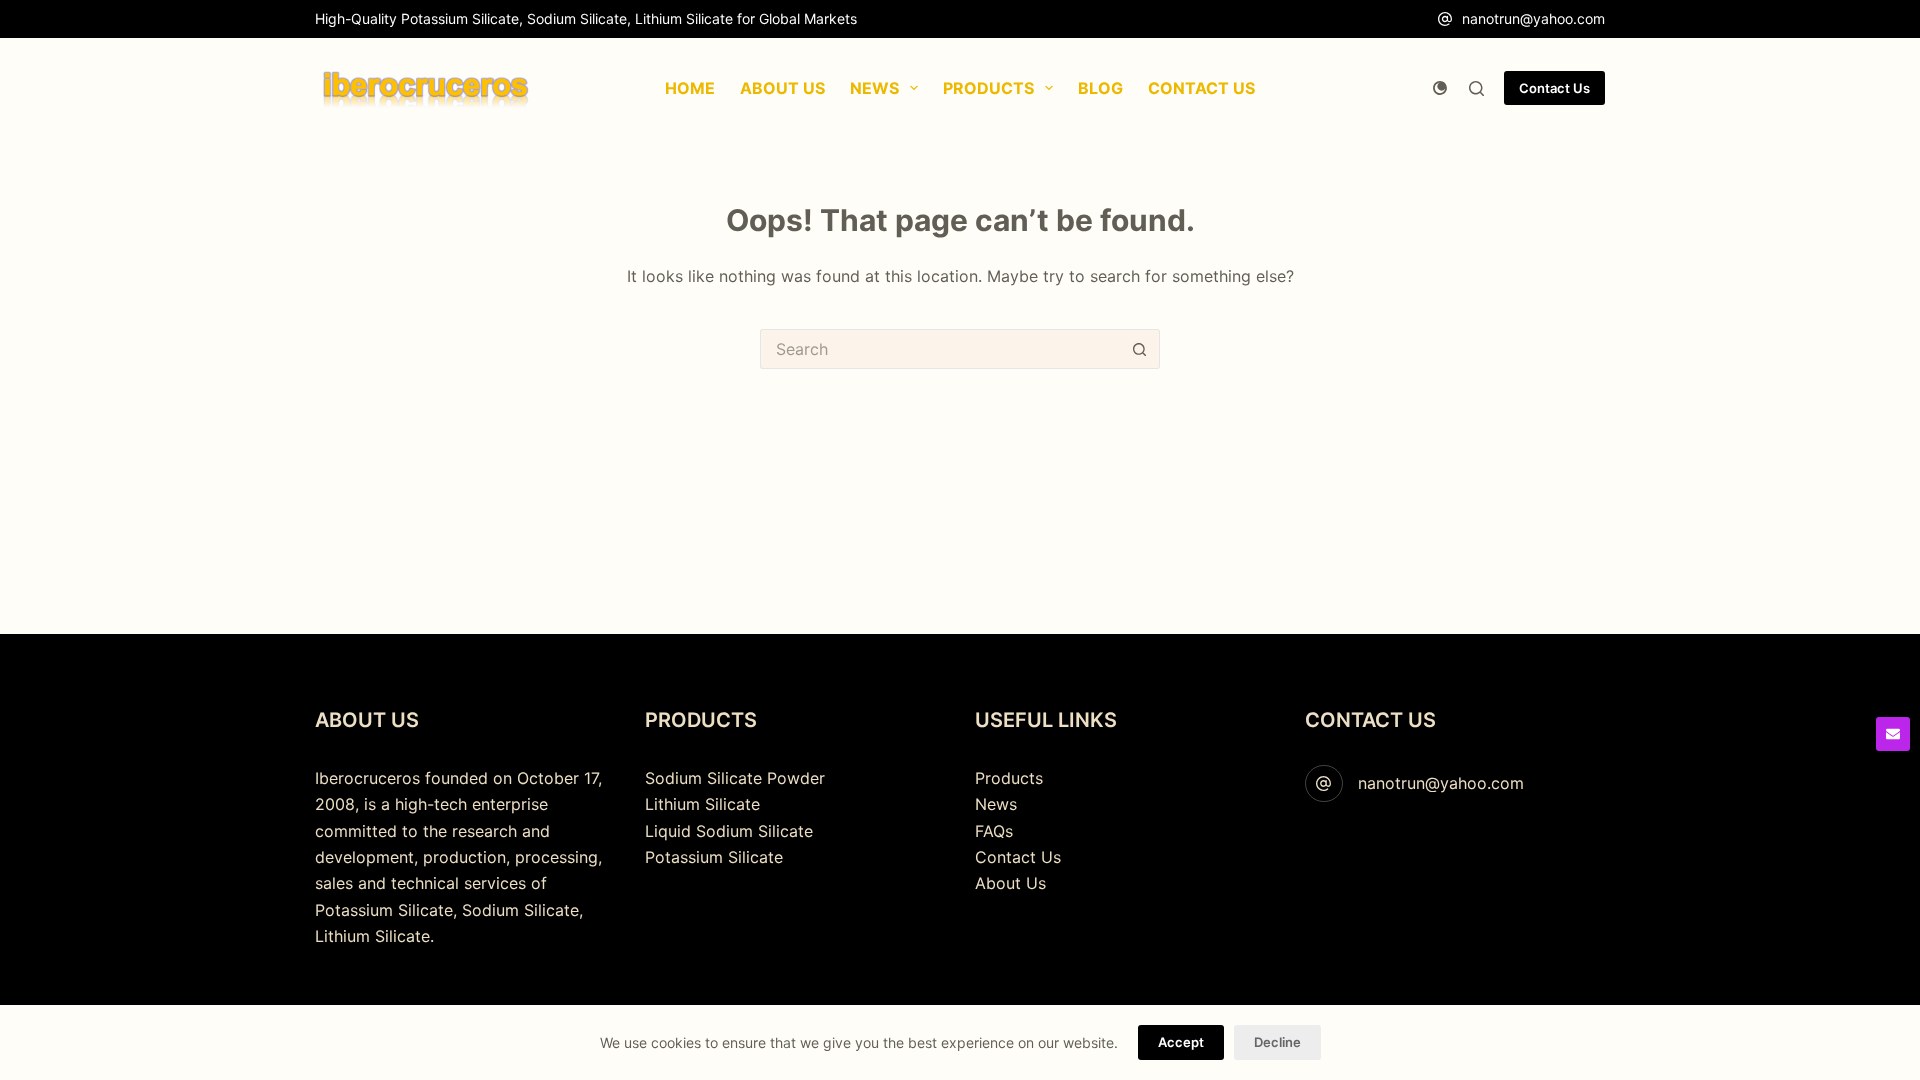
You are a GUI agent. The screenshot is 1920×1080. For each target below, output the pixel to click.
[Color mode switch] (1440, 88)
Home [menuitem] (690, 88)
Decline (1277, 1042)
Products (1009, 778)
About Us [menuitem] (782, 88)
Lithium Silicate (702, 804)
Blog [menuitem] (1100, 88)
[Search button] (1140, 349)
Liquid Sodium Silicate (729, 831)
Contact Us (1554, 88)
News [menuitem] (874, 88)
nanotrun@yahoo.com (1533, 18)
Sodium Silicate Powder (735, 778)
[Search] (1476, 88)
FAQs (994, 831)
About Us (1010, 883)
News (996, 804)
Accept (1181, 1042)
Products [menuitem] (988, 88)
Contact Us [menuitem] (1201, 88)
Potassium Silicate (714, 857)
